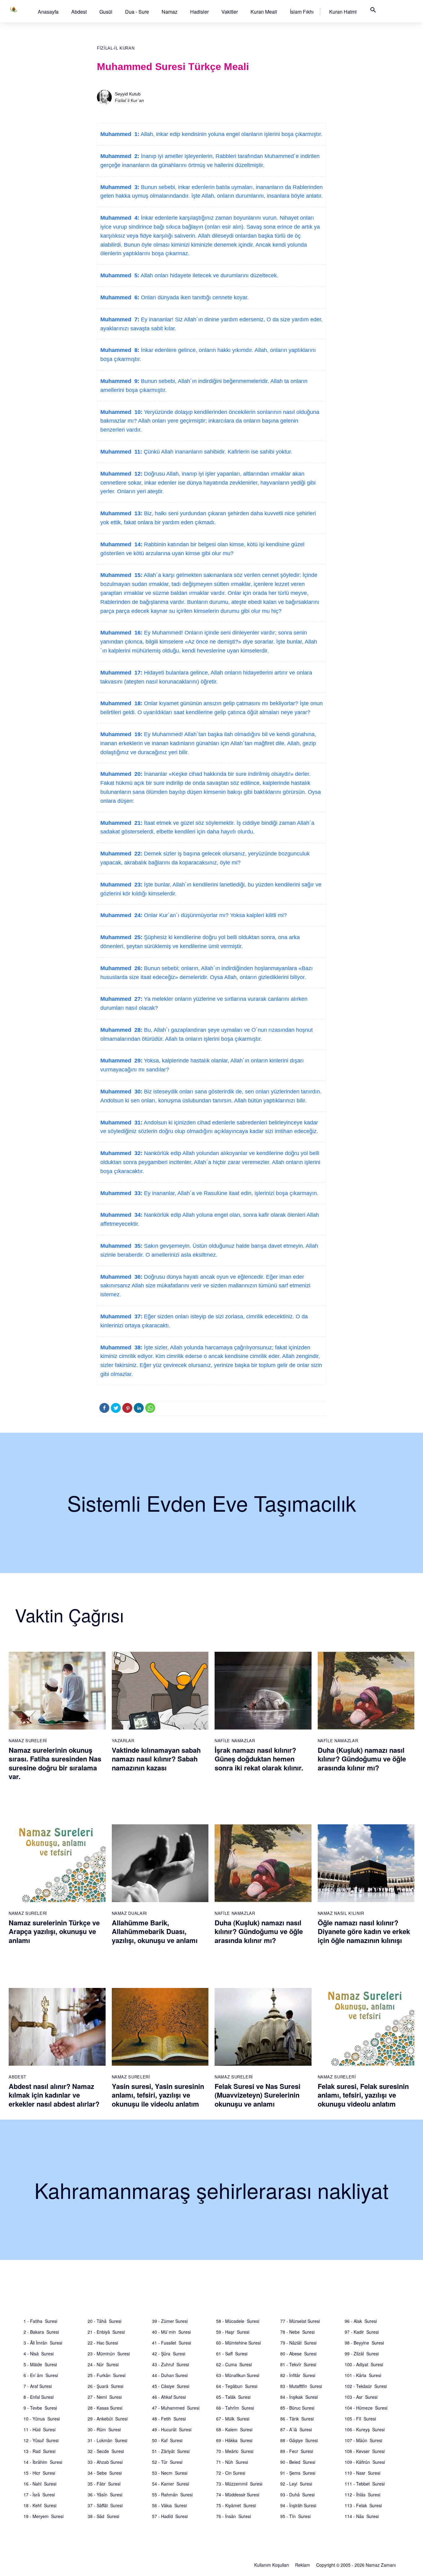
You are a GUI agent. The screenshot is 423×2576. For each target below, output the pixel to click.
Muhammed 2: (120, 156)
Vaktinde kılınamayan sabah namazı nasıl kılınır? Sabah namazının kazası (156, 1759)
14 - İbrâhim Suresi (43, 2462)
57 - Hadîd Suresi (170, 2516)
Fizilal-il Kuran (116, 48)
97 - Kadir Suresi (362, 2332)
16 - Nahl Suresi (40, 2484)
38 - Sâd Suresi (103, 2516)
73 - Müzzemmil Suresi (239, 2484)
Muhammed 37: (121, 1317)
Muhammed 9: (120, 381)
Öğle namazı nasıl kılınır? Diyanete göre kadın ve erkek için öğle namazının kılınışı (364, 1931)
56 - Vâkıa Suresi (169, 2505)
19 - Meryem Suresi (44, 2516)
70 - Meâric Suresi (235, 2451)
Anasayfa (48, 12)
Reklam (303, 2565)
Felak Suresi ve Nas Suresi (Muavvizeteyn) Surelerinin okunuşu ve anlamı (257, 2095)
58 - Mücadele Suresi (238, 2321)
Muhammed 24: (121, 915)
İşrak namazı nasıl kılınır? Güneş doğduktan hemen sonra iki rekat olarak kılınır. (259, 1759)
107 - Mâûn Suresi (363, 2440)
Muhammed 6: (120, 297)
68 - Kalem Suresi (234, 2429)
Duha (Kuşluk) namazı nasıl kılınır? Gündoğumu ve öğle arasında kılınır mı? (362, 1759)
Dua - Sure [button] (137, 12)
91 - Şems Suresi (298, 2473)
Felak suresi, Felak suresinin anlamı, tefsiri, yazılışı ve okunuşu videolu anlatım (363, 2095)
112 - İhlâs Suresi (362, 2495)
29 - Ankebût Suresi (108, 2419)
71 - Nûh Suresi (232, 2462)
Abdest (79, 12)
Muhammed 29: (121, 1061)
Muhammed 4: (120, 218)
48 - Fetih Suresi (169, 2419)
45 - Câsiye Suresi (171, 2386)
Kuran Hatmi (343, 12)
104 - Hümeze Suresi (366, 2408)
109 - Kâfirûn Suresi (365, 2462)
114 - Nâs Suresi (362, 2516)
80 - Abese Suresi (298, 2354)
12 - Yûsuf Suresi (41, 2440)
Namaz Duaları (129, 1913)
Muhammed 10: (121, 412)
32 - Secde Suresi (106, 2451)
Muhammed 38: (121, 1347)
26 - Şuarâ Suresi (105, 2386)
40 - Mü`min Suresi (171, 2332)
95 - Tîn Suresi (295, 2516)
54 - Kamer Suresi (170, 2484)
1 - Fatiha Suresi (40, 2321)
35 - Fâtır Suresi (104, 2484)
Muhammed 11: (121, 452)
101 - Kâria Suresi (363, 2375)
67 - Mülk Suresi (233, 2419)
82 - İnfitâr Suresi (298, 2375)
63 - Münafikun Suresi (238, 2375)
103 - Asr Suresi (361, 2397)
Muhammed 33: (121, 1193)
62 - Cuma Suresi (234, 2364)
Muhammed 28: (121, 1030)
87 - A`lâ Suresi (296, 2429)
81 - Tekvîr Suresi (298, 2364)
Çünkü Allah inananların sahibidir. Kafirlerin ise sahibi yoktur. (217, 452)
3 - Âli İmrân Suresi (43, 2343)
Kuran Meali (264, 12)
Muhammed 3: (120, 187)
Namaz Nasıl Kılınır (341, 1913)
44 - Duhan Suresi (170, 2375)
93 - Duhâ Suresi (297, 2495)
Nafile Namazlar (235, 1741)
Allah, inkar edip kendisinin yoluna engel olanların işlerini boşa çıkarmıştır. (231, 134)
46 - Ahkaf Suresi (169, 2397)
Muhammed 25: (121, 937)
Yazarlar (123, 1741)
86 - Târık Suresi (297, 2419)
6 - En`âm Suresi (41, 2375)
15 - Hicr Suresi (39, 2473)
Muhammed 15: (121, 575)
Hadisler (199, 12)
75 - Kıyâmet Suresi (236, 2505)
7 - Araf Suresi (38, 2386)
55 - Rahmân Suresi (172, 2495)
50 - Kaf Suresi (167, 2440)
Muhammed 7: (120, 319)
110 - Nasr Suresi (362, 2473)
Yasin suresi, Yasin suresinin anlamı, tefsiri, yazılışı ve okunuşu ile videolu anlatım (158, 2095)
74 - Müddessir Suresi (238, 2495)
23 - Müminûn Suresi (109, 2354)
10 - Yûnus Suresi (42, 2419)
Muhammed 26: (121, 968)
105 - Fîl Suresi (360, 2419)
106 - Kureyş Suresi (365, 2429)
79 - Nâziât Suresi (298, 2343)
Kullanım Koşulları (272, 2565)
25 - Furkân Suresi (107, 2375)
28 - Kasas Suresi (105, 2408)
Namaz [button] (170, 12)
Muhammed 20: (121, 774)
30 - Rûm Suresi (104, 2429)
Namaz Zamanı (381, 2565)
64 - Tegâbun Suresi (237, 2386)
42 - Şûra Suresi (169, 2354)
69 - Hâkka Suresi (234, 2440)
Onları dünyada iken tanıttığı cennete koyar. (194, 297)
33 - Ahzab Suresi (105, 2462)
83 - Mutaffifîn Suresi (301, 2386)
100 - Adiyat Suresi (364, 2364)
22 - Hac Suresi (103, 2343)
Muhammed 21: (121, 823)
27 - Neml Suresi (105, 2397)
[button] (48, 12)
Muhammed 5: (120, 275)
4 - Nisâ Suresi (39, 2354)
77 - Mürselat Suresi (300, 2321)
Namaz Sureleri (28, 1741)
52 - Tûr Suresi (167, 2462)
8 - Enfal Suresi (39, 2397)
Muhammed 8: (120, 350)
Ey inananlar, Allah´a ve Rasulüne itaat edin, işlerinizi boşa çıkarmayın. (230, 1193)
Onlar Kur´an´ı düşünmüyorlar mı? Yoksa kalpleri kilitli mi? (215, 915)
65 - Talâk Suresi (233, 2397)
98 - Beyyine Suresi (364, 2343)
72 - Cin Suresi (231, 2473)
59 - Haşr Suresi (233, 2332)
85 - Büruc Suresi (297, 2408)
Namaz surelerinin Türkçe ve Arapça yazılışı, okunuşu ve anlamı (54, 1931)
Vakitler (230, 12)
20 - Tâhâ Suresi (105, 2321)
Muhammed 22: (121, 854)
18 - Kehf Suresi (40, 2505)
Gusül (106, 12)
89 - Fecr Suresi (297, 2451)
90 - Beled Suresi (298, 2462)
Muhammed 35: (121, 1246)
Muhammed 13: (121, 513)
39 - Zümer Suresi (170, 2321)
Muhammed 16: (121, 633)
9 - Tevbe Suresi (40, 2408)
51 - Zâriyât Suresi (171, 2451)
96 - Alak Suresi (361, 2321)
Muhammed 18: (121, 703)
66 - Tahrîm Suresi (235, 2408)
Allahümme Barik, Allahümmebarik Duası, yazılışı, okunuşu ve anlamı (155, 1931)
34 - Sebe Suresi (105, 2473)
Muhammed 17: (121, 673)
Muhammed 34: (121, 1215)
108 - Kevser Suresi (365, 2451)
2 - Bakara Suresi (41, 2332)
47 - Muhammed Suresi (176, 2408)
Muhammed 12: (121, 474)
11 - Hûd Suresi (39, 2429)
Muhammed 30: (121, 1092)
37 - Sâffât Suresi (105, 2505)
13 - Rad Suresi (39, 2451)
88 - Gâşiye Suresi (299, 2440)
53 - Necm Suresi (170, 2473)
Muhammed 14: (121, 544)
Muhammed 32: (121, 1153)
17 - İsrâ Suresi (39, 2495)
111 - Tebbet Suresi (365, 2484)
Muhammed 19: (121, 734)
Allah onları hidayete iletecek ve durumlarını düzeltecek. (209, 275)
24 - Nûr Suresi (103, 2364)
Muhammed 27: (121, 999)
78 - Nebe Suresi (297, 2332)
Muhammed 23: (121, 885)
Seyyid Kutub (128, 94)
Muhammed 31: (121, 1123)
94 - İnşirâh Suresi (298, 2505)
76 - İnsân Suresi (233, 2516)
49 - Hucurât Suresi (172, 2429)
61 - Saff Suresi (232, 2354)
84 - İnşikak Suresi (299, 2397)
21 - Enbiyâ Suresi (106, 2332)
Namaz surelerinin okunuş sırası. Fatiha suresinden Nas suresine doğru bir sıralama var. (55, 1763)
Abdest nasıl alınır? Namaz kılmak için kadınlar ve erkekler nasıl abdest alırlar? (54, 2095)
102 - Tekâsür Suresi (366, 2386)
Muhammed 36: (121, 1277)
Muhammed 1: (120, 134)
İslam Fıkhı (302, 12)
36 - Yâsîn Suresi (105, 2495)
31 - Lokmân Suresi (107, 2440)
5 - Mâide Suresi (40, 2364)
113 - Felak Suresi (363, 2505)
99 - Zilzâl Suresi (362, 2354)
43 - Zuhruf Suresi (170, 2364)
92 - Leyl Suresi (296, 2484)
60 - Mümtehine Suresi (238, 2343)
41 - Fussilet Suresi (172, 2343)
